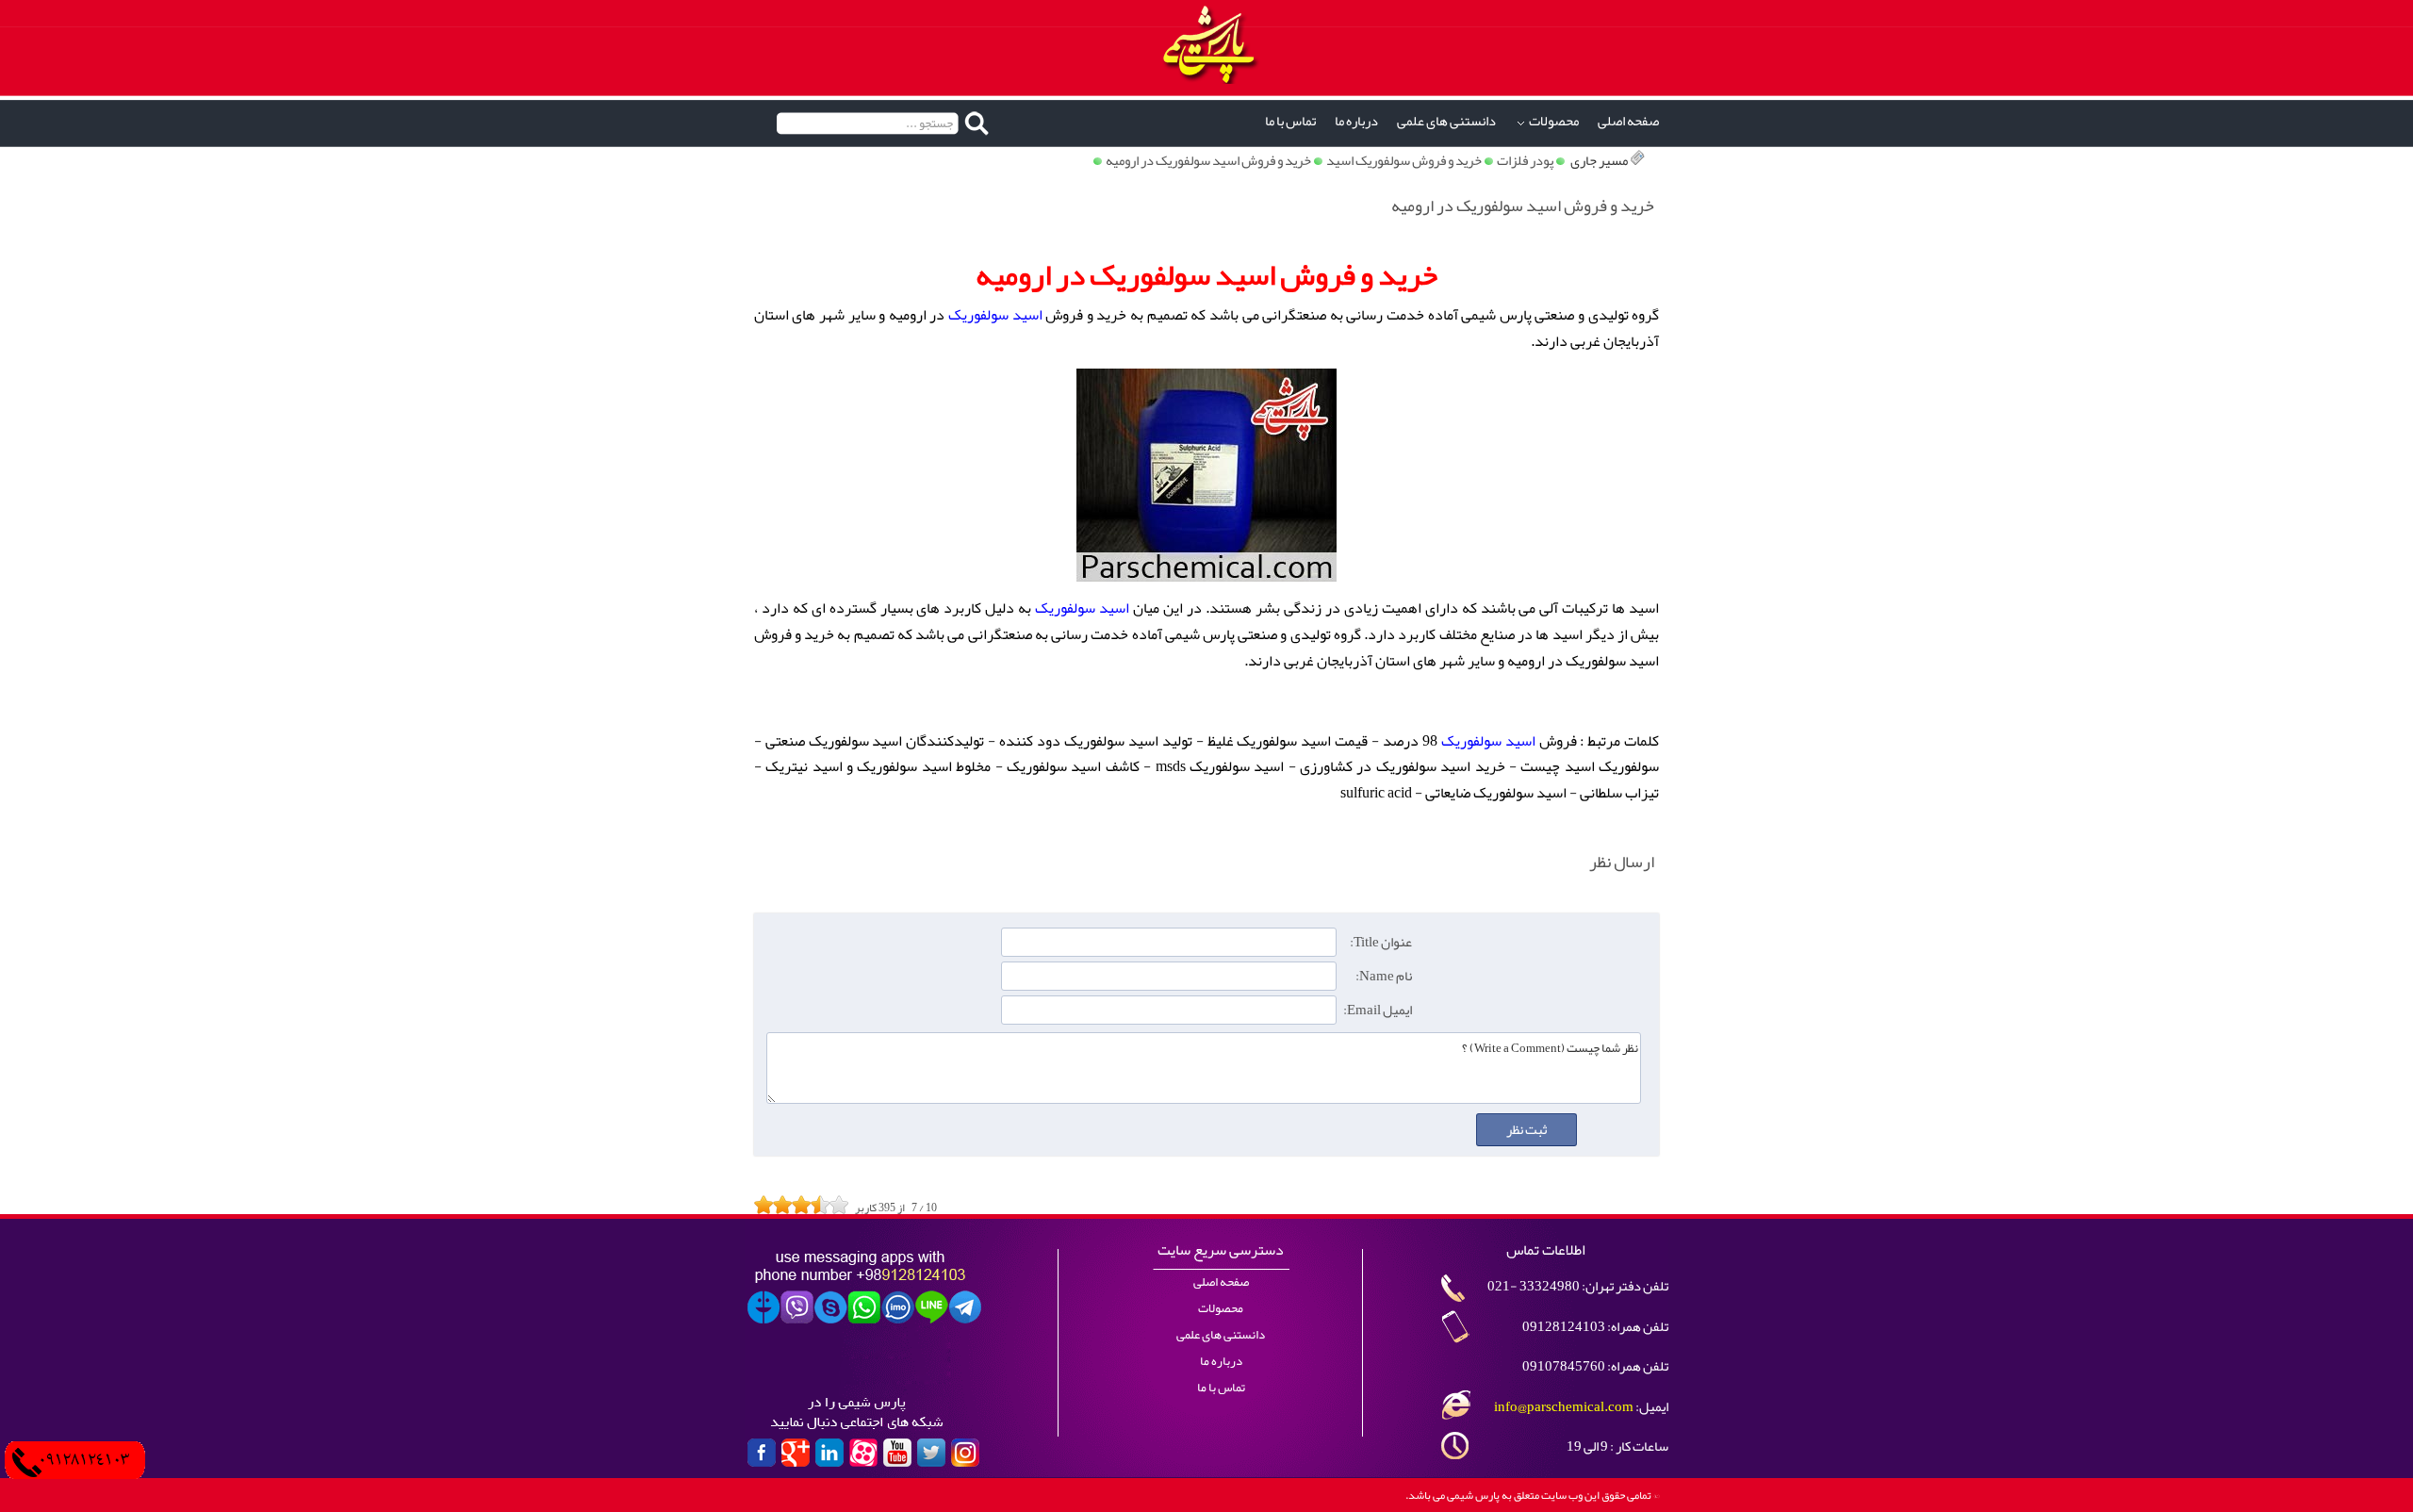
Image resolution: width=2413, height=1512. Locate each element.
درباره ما (1356, 121)
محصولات (1554, 121)
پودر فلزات (1525, 161)
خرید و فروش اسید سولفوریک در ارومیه (1208, 161)
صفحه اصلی (1628, 121)
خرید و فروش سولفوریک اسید (1404, 161)
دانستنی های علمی (1446, 121)
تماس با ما (1290, 121)
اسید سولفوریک (995, 315)
